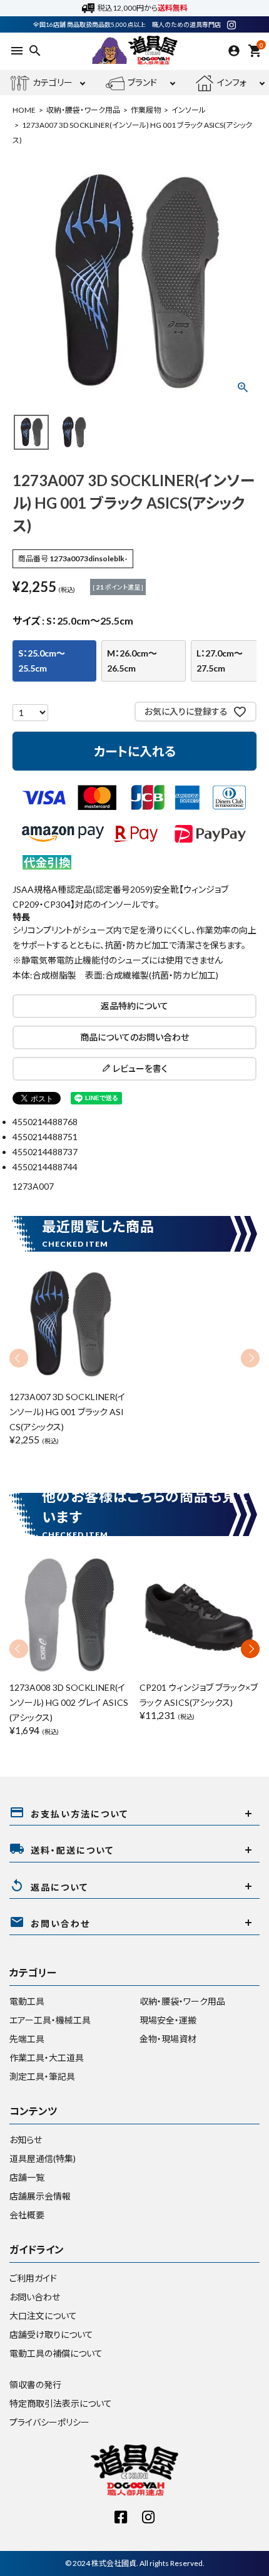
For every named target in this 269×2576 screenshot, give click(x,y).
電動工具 (27, 2001)
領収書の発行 (35, 2385)
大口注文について (43, 2316)
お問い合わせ (35, 2297)
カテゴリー (53, 82)
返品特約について (134, 1006)
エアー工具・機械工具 (50, 2020)
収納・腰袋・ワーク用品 (83, 110)
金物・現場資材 (168, 2039)
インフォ (232, 82)
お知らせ (26, 2140)
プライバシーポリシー (49, 2422)
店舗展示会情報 (40, 2196)
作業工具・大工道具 (47, 2058)
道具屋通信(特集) (43, 2158)
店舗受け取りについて (51, 2334)
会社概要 (27, 2215)
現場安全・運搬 (168, 2020)
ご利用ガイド (33, 2278)
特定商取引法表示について (61, 2403)
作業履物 (146, 110)
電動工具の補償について (56, 2353)
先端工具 (27, 2039)
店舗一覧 (27, 2177)
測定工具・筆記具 (42, 2076)
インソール (189, 110)
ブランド (142, 82)
